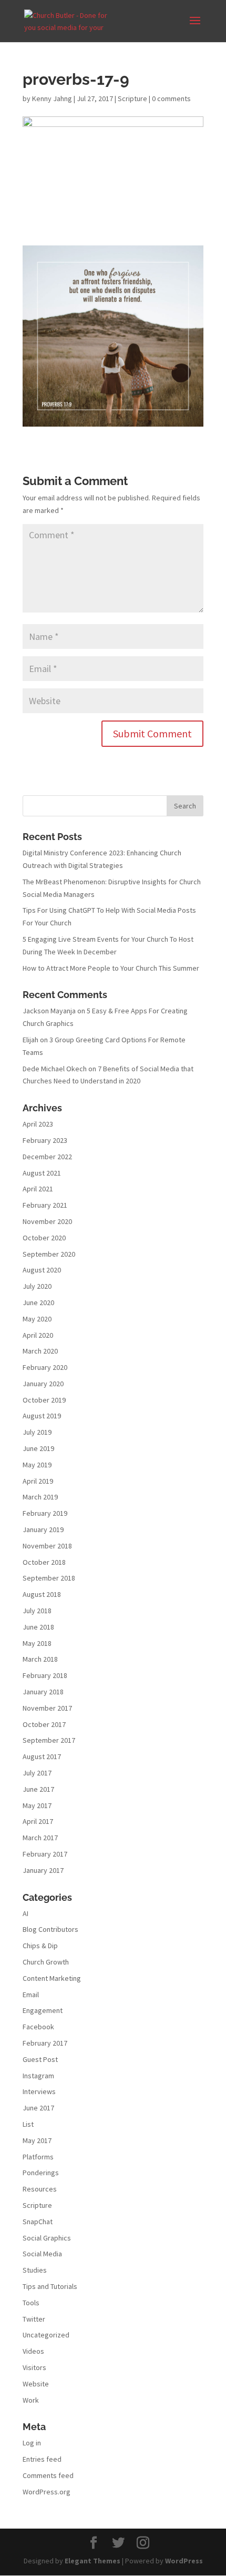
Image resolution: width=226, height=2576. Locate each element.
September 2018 (49, 1578)
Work (31, 2400)
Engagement (43, 2010)
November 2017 (47, 1708)
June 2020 (38, 1302)
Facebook (38, 2027)
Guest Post (40, 2059)
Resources (40, 2189)
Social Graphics (47, 2238)
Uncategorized (46, 2335)
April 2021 (38, 1189)
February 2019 (45, 1513)
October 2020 (44, 1238)
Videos (33, 2351)
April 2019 (38, 1481)
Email (31, 1995)
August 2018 (42, 1594)
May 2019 (37, 1465)
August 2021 (42, 1173)
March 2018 (40, 1659)
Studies (35, 2270)
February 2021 (45, 1205)
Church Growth (46, 1962)
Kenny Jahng (52, 98)
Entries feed (42, 2459)
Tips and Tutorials (50, 2286)
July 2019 (37, 1432)
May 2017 (37, 1805)
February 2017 (45, 1854)
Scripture (132, 98)
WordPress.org (47, 2492)
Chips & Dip (40, 1946)
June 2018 (38, 1627)
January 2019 (43, 1529)
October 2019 (44, 1400)
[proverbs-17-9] (113, 420)
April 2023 (38, 1124)
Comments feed (48, 2475)
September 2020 (49, 1254)
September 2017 (49, 1740)
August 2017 (42, 1756)
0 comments (171, 98)
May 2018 (37, 1643)
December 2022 (47, 1157)
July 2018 (37, 1611)
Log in (32, 2443)
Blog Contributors (50, 1929)
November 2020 (47, 1221)
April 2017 (38, 1821)
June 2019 (38, 1448)
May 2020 (37, 1319)
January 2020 (43, 1384)
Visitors (34, 2367)
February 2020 (45, 1367)
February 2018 (45, 1675)
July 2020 (37, 1286)
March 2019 (40, 1497)
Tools (31, 2303)
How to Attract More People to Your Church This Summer (111, 968)
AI (25, 1913)
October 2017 (44, 1724)
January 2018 (43, 1692)
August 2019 (42, 1416)
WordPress (184, 2561)
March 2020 (40, 1351)
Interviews (39, 2091)
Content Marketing (52, 1978)
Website (36, 2384)
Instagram (38, 2076)
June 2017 (38, 1789)
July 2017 (37, 1773)
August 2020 (42, 1270)
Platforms (38, 2157)
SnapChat (38, 2222)
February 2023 (45, 1140)
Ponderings (41, 2173)
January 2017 (43, 1870)
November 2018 (47, 1546)
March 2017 (40, 1838)
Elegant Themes (93, 2561)
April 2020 (38, 1335)
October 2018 (44, 1562)
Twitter (34, 2319)
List (28, 2124)
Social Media (42, 2254)
